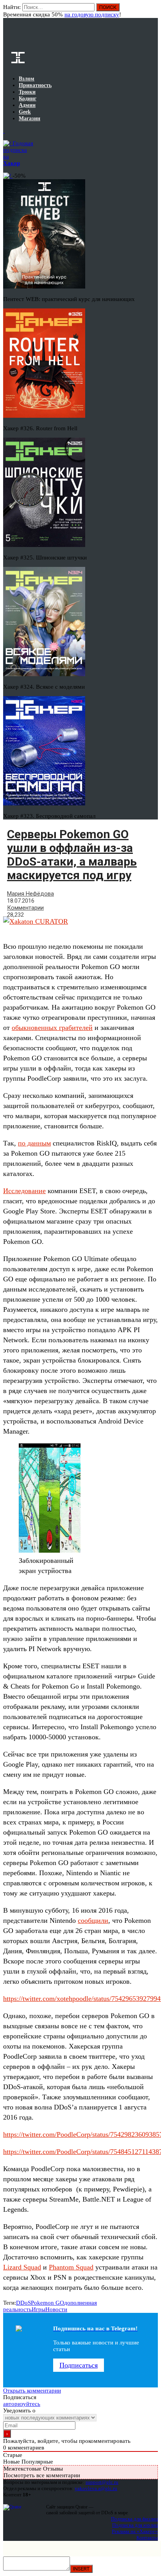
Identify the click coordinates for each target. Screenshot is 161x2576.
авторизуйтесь (22, 2404)
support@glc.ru (102, 2482)
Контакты (147, 2538)
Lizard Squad (22, 2267)
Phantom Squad (71, 2267)
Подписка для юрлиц (135, 2525)
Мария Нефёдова (30, 894)
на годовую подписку (92, 14)
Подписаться (79, 2365)
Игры (38, 2309)
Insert (81, 2569)
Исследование (24, 1191)
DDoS (23, 2303)
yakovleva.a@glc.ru (96, 2488)
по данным (34, 1143)
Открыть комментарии (32, 2391)
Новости (56, 2309)
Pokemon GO (47, 2303)
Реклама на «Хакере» (135, 2531)
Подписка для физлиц (134, 2519)
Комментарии (25, 908)
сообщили (93, 1920)
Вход (153, 11)
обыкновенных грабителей (52, 1028)
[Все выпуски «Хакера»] (4, 131)
